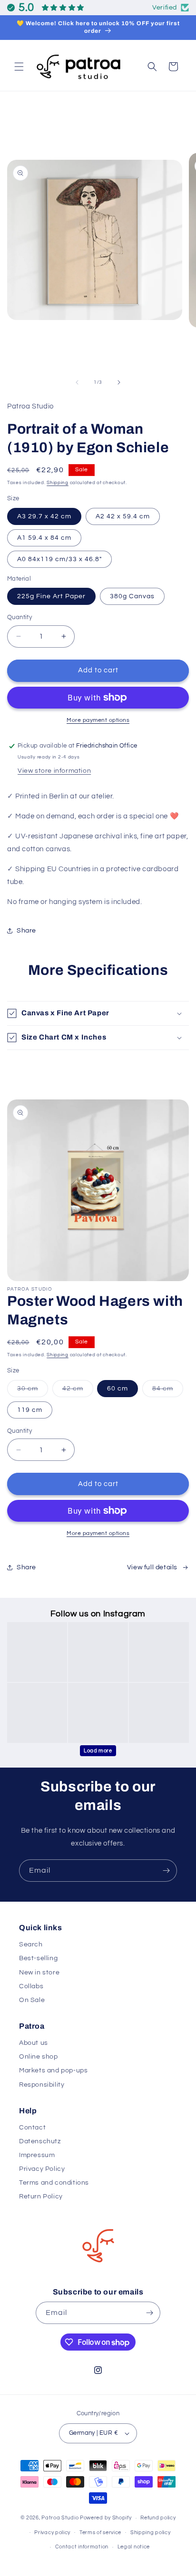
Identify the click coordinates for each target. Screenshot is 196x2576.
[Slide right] (119, 382)
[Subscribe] (166, 1871)
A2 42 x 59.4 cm (123, 516)
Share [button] (26, 931)
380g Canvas (132, 596)
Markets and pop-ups (53, 2071)
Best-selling (38, 1958)
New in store (39, 1973)
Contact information (82, 2547)
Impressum (37, 2155)
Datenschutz (40, 2141)
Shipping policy (151, 2532)
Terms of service (100, 2532)
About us (34, 2043)
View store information (54, 771)
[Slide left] (77, 382)
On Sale (32, 2000)
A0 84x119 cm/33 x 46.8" (59, 559)
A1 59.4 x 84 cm (44, 538)
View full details (152, 1567)
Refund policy (158, 2518)
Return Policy (41, 2197)
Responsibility (42, 2085)
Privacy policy (52, 2532)
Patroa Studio (60, 2518)
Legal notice (134, 2547)
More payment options (98, 720)
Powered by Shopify (106, 2518)
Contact (32, 2128)
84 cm (168, 1391)
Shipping (58, 483)
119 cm (30, 1410)
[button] (19, 67)
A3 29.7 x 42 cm (44, 516)
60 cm (118, 1389)
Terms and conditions (54, 2183)
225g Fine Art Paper (51, 596)
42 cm (78, 1391)
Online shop (39, 2057)
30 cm (33, 1391)
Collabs (31, 1986)
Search (31, 1944)
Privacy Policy (42, 2169)
